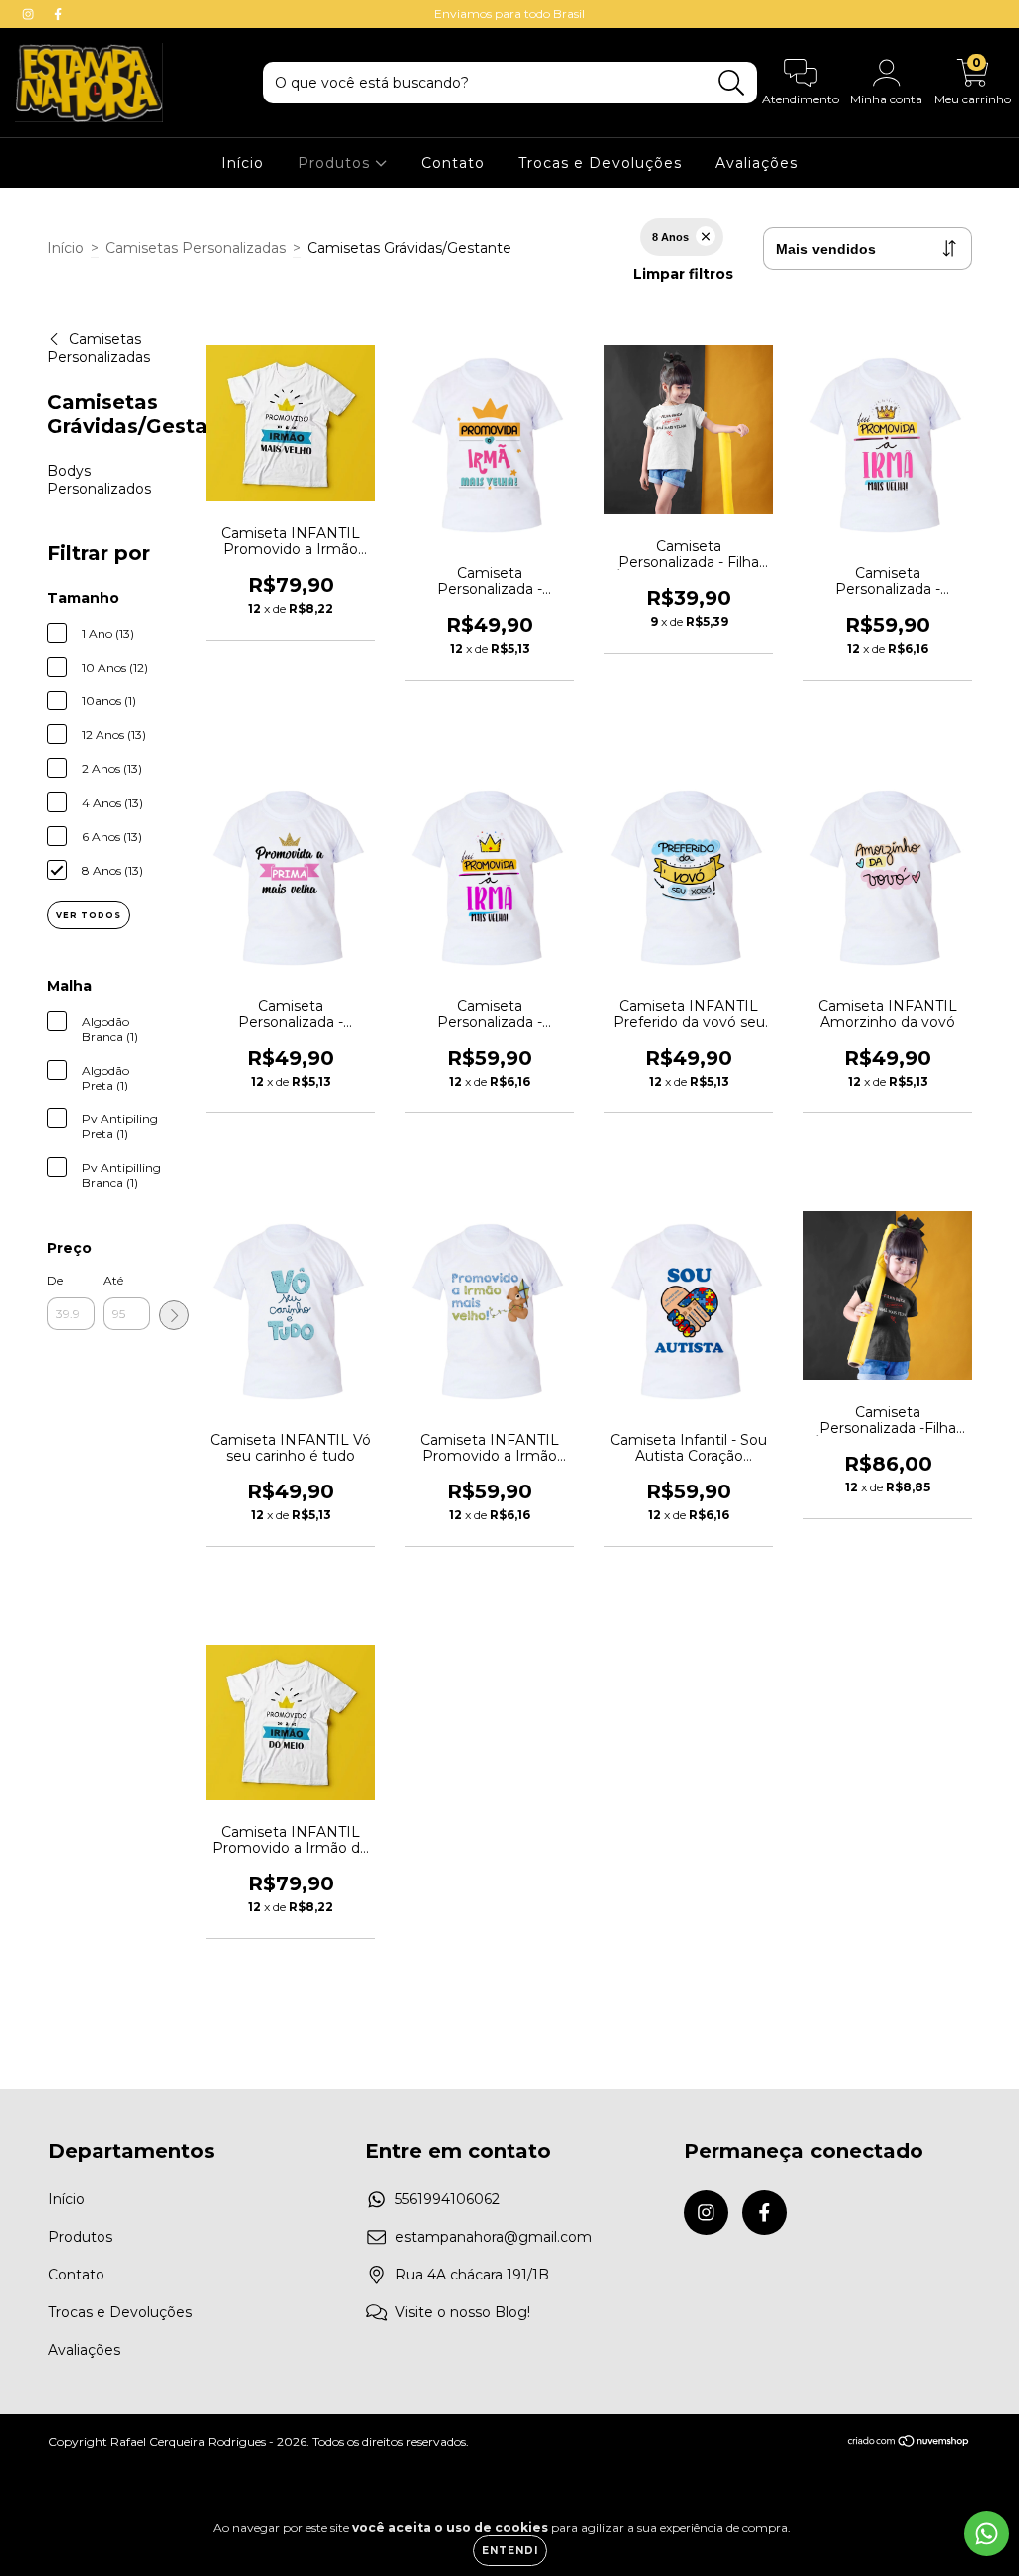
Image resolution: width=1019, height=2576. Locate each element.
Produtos (336, 163)
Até (113, 1280)
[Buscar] (732, 83)
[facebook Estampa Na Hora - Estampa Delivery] (58, 14)
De (55, 1280)
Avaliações (757, 163)
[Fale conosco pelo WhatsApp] (987, 2534)
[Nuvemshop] (909, 2443)
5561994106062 (447, 2199)
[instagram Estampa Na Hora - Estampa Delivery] (30, 14)
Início (242, 163)
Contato (453, 163)
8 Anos (670, 237)
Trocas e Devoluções (600, 163)
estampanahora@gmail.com (494, 2237)
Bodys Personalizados (99, 480)
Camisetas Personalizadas (196, 248)
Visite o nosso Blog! (463, 2312)
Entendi (510, 2551)
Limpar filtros (683, 274)
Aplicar (174, 1315)
